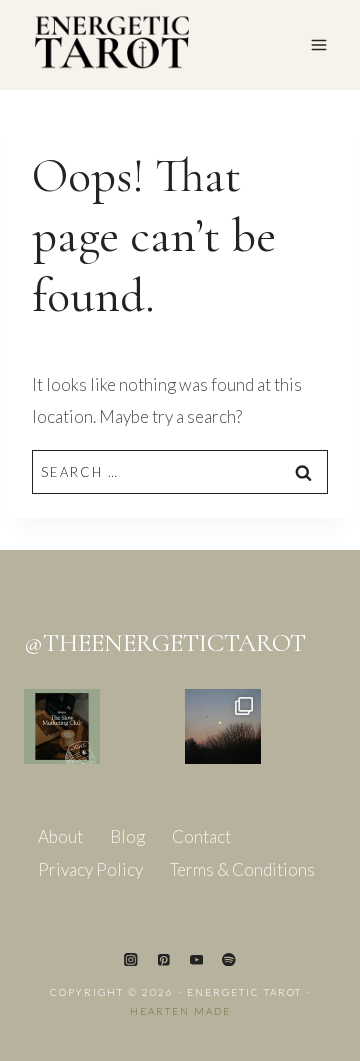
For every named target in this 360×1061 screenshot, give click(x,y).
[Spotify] (228, 959)
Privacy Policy (90, 869)
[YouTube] (196, 959)
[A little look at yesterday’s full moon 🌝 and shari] (223, 727)
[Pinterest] (163, 959)
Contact (201, 836)
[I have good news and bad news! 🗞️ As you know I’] (62, 727)
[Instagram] (130, 959)
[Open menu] (318, 44)
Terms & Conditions (242, 869)
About (60, 836)
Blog (127, 836)
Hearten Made (180, 1011)
